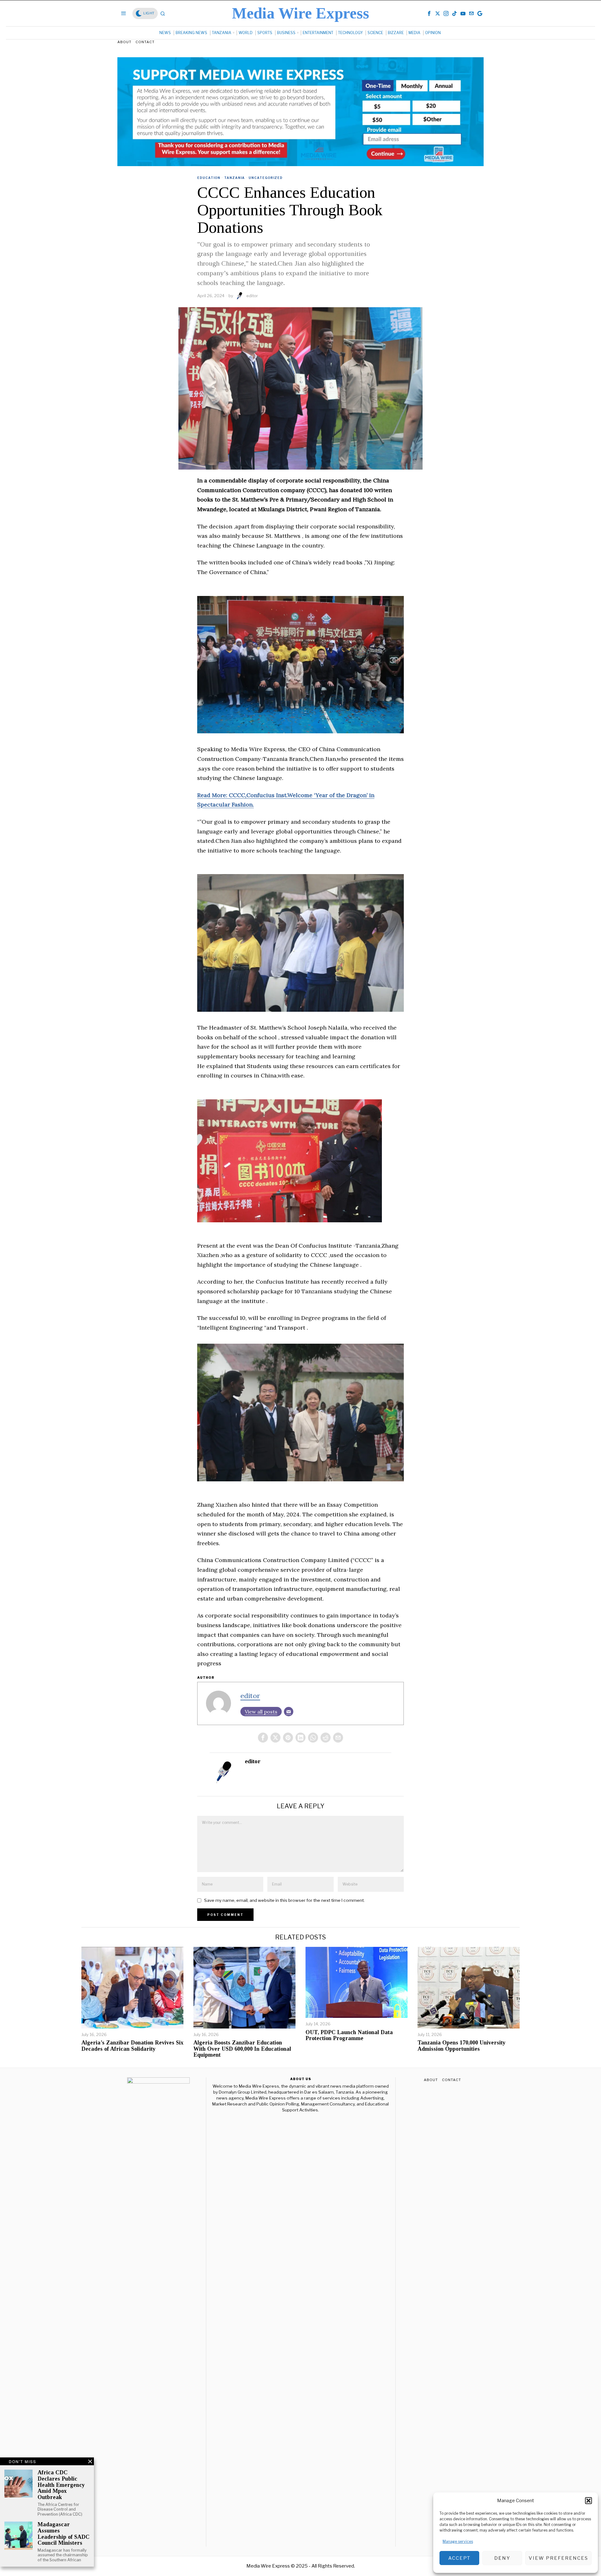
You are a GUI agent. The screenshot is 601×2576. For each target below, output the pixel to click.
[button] (588, 2501)
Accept (459, 2558)
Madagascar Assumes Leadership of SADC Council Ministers (64, 2534)
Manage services (458, 2541)
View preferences (558, 2558)
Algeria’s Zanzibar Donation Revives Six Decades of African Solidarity (132, 2046)
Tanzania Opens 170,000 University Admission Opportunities (462, 2046)
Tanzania (234, 178)
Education (209, 178)
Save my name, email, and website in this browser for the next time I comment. (284, 1900)
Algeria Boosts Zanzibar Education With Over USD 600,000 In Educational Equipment (242, 2049)
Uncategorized (266, 178)
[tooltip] (429, 13)
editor (252, 296)
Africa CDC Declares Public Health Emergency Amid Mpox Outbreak (61, 2485)
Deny (502, 2558)
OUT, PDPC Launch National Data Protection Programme (349, 2036)
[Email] (289, 1712)
